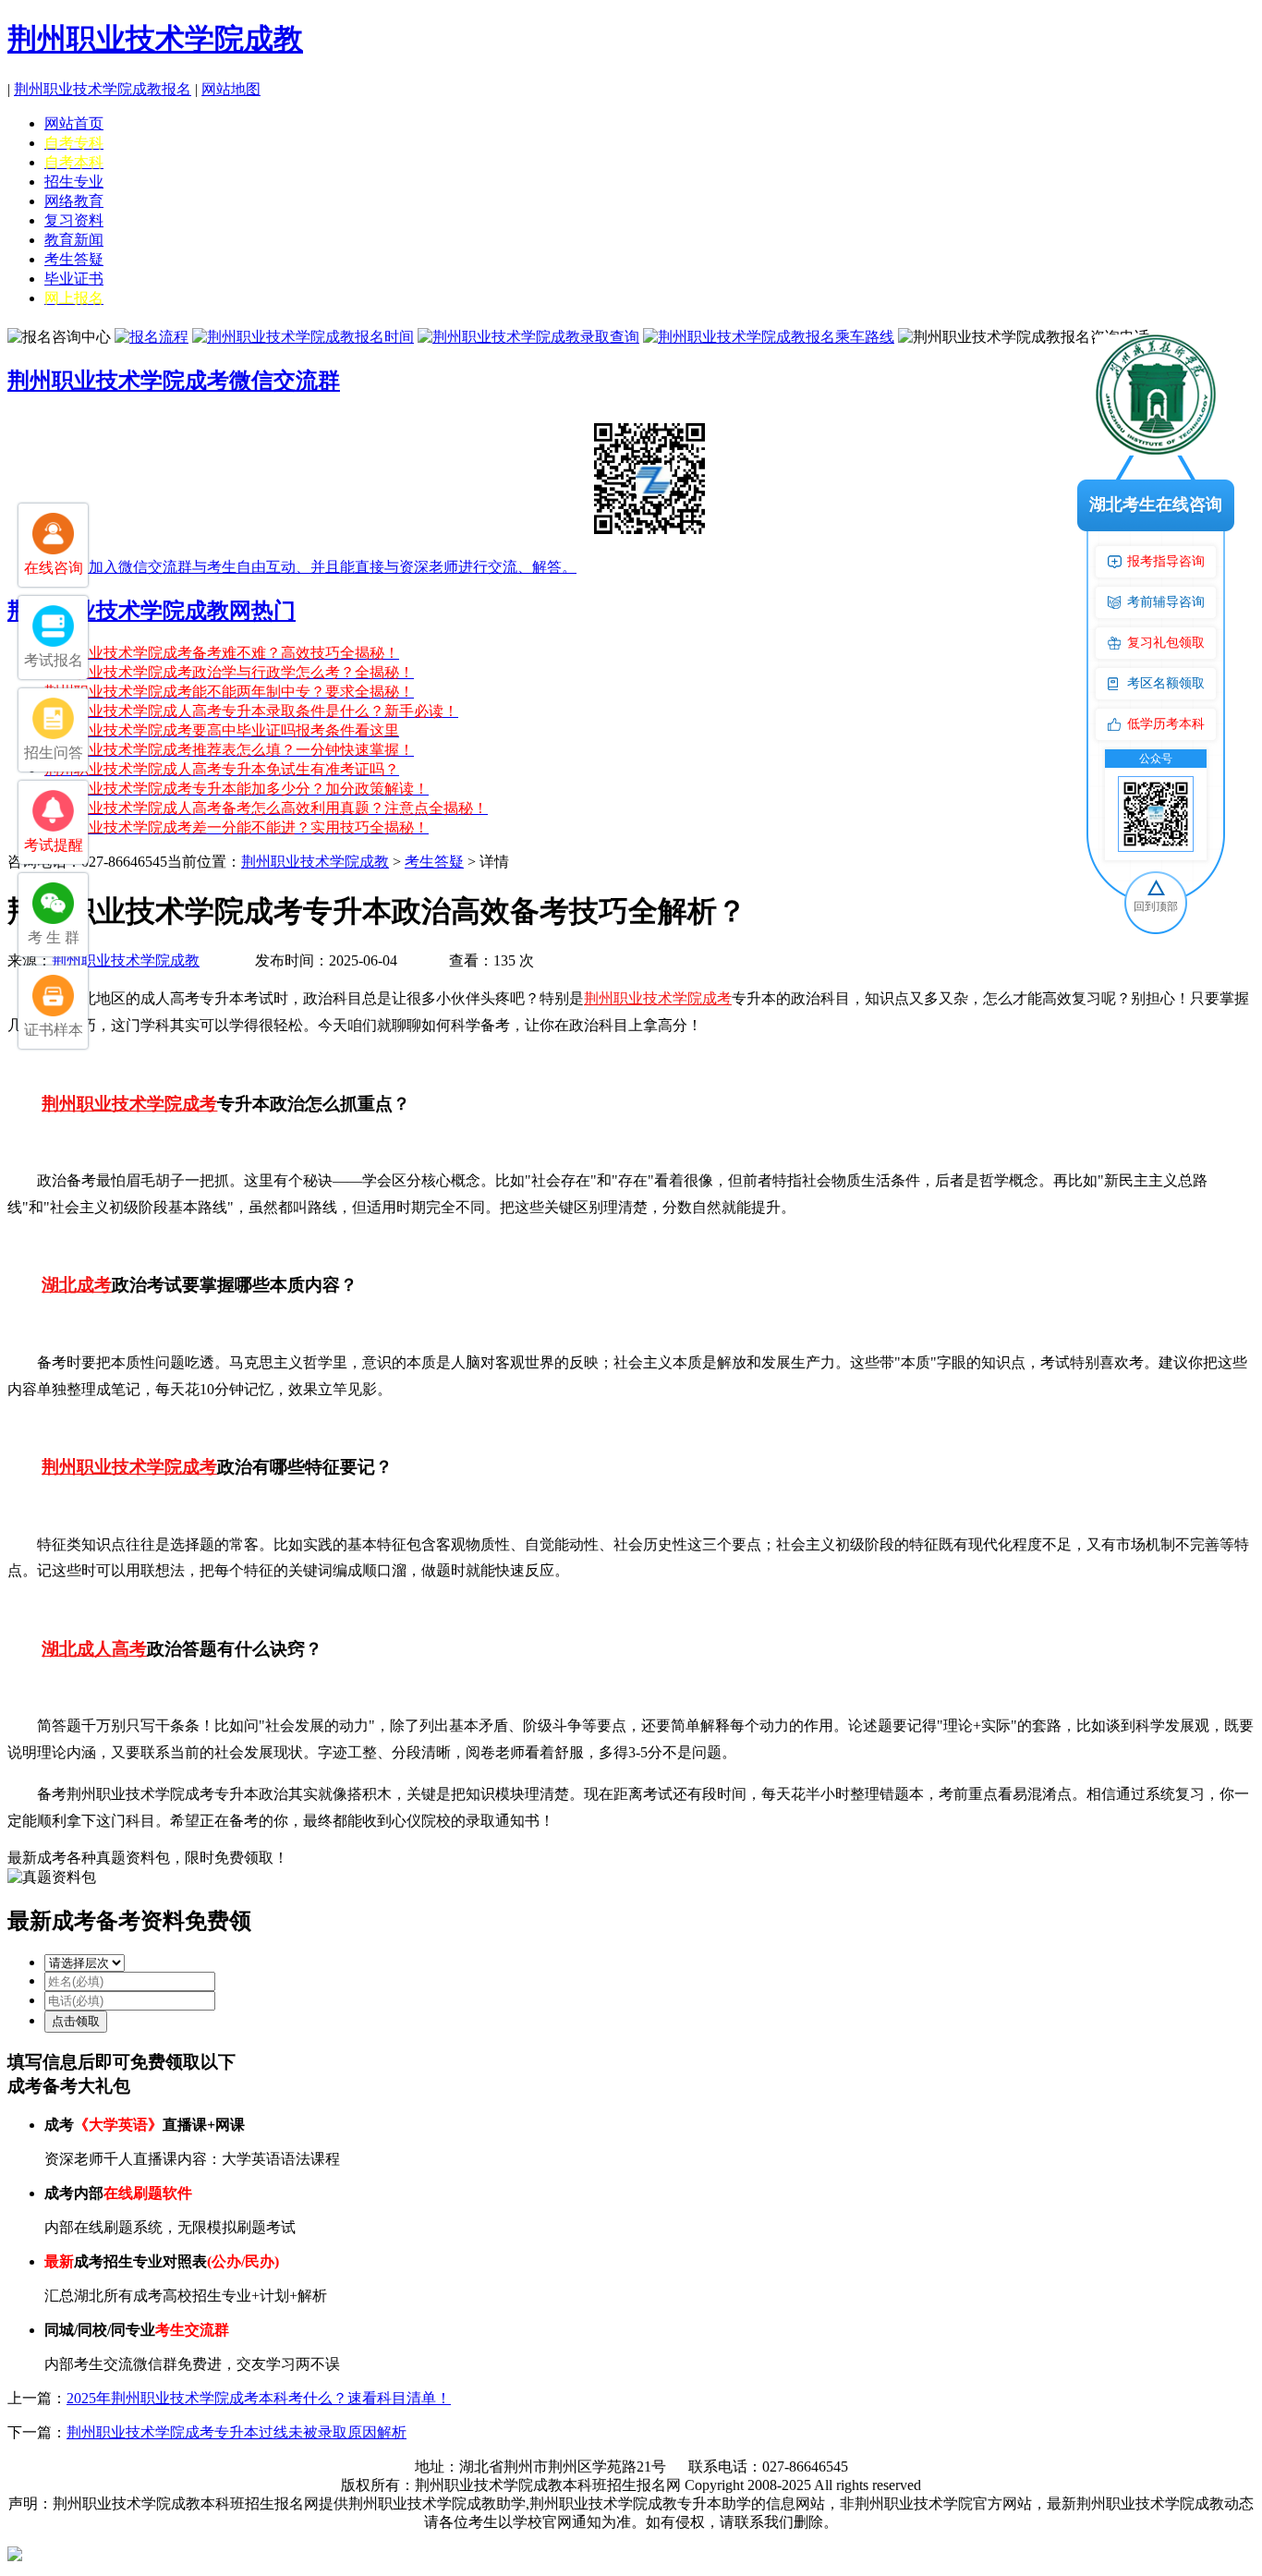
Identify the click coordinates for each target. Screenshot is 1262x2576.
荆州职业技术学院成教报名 (103, 89)
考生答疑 (74, 259)
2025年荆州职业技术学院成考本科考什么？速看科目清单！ (259, 2398)
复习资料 (74, 220)
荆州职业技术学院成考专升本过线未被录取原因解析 (237, 2432)
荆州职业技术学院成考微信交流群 (174, 381)
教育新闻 (74, 240)
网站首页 (74, 123)
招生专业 (74, 182)
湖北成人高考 (94, 1649)
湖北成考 (77, 1285)
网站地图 (231, 89)
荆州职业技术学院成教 (155, 39)
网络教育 (74, 201)
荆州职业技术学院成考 (658, 998)
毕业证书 (74, 279)
